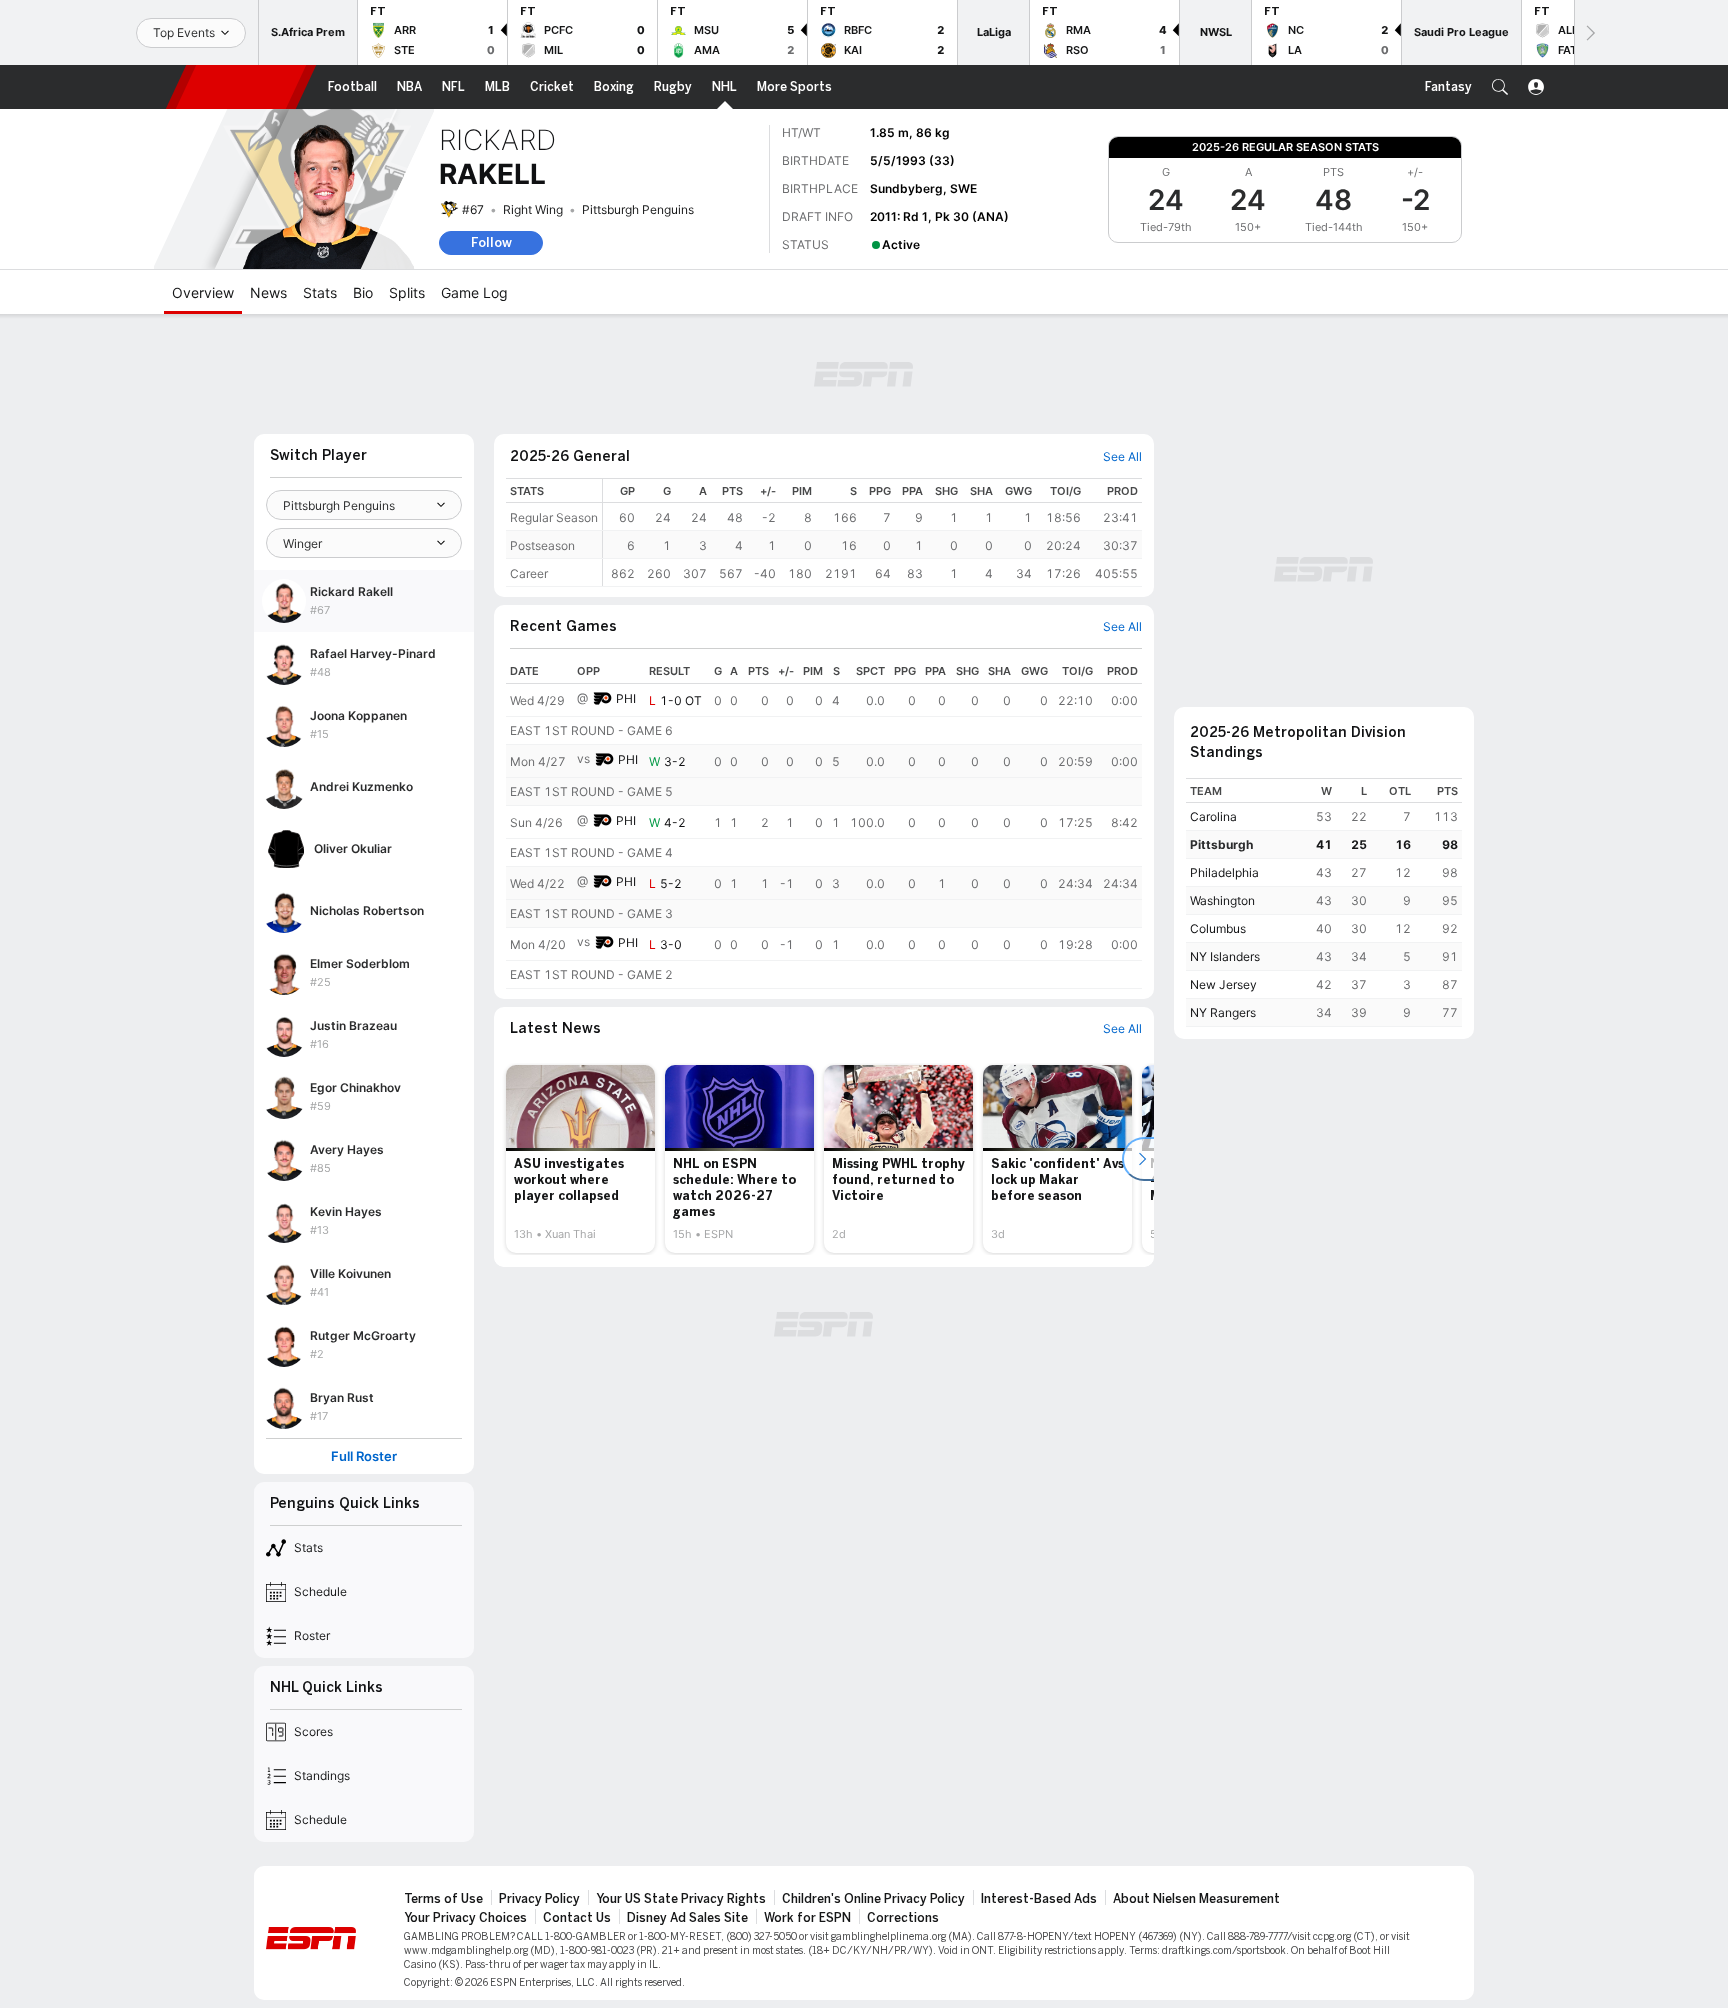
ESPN (241, 87)
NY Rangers (1223, 1012)
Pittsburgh (1221, 844)
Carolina (1213, 816)
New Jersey (1223, 984)
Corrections (903, 1918)
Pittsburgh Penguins (638, 209)
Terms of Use (443, 1899)
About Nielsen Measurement (1196, 1899)
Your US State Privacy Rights (681, 1899)
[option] (580, 1159)
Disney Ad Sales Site (687, 1918)
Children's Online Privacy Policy (873, 1899)
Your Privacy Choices (465, 1918)
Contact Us (577, 1918)
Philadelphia (1224, 872)
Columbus (1218, 928)
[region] (872, 532)
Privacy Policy (539, 1899)
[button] (1500, 87)
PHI (626, 698)
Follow (491, 242)
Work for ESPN (807, 1918)
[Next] (1589, 32)
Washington (1222, 900)
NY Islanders (1225, 956)
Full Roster (364, 1456)
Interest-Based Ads (1039, 1899)
